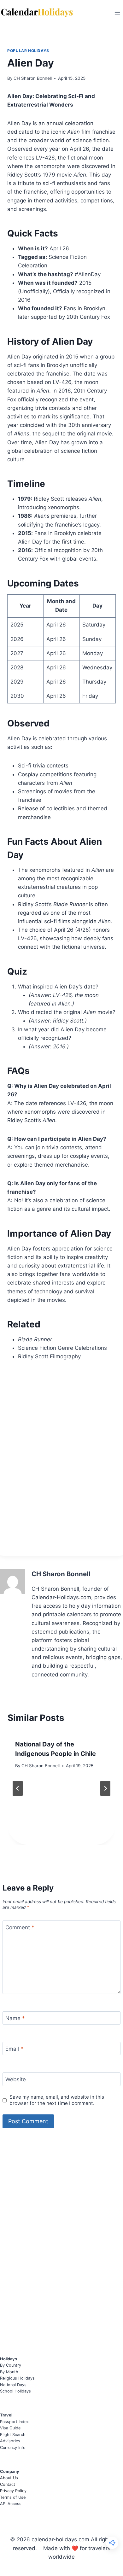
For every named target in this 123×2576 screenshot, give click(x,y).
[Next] (105, 1788)
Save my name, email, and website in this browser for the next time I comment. (57, 2100)
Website (16, 2079)
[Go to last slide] (18, 1788)
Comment (20, 1927)
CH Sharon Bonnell (33, 78)
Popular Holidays (28, 51)
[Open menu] (117, 12)
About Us (9, 2478)
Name (15, 2018)
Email (14, 2049)
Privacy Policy (13, 2491)
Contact (8, 2484)
